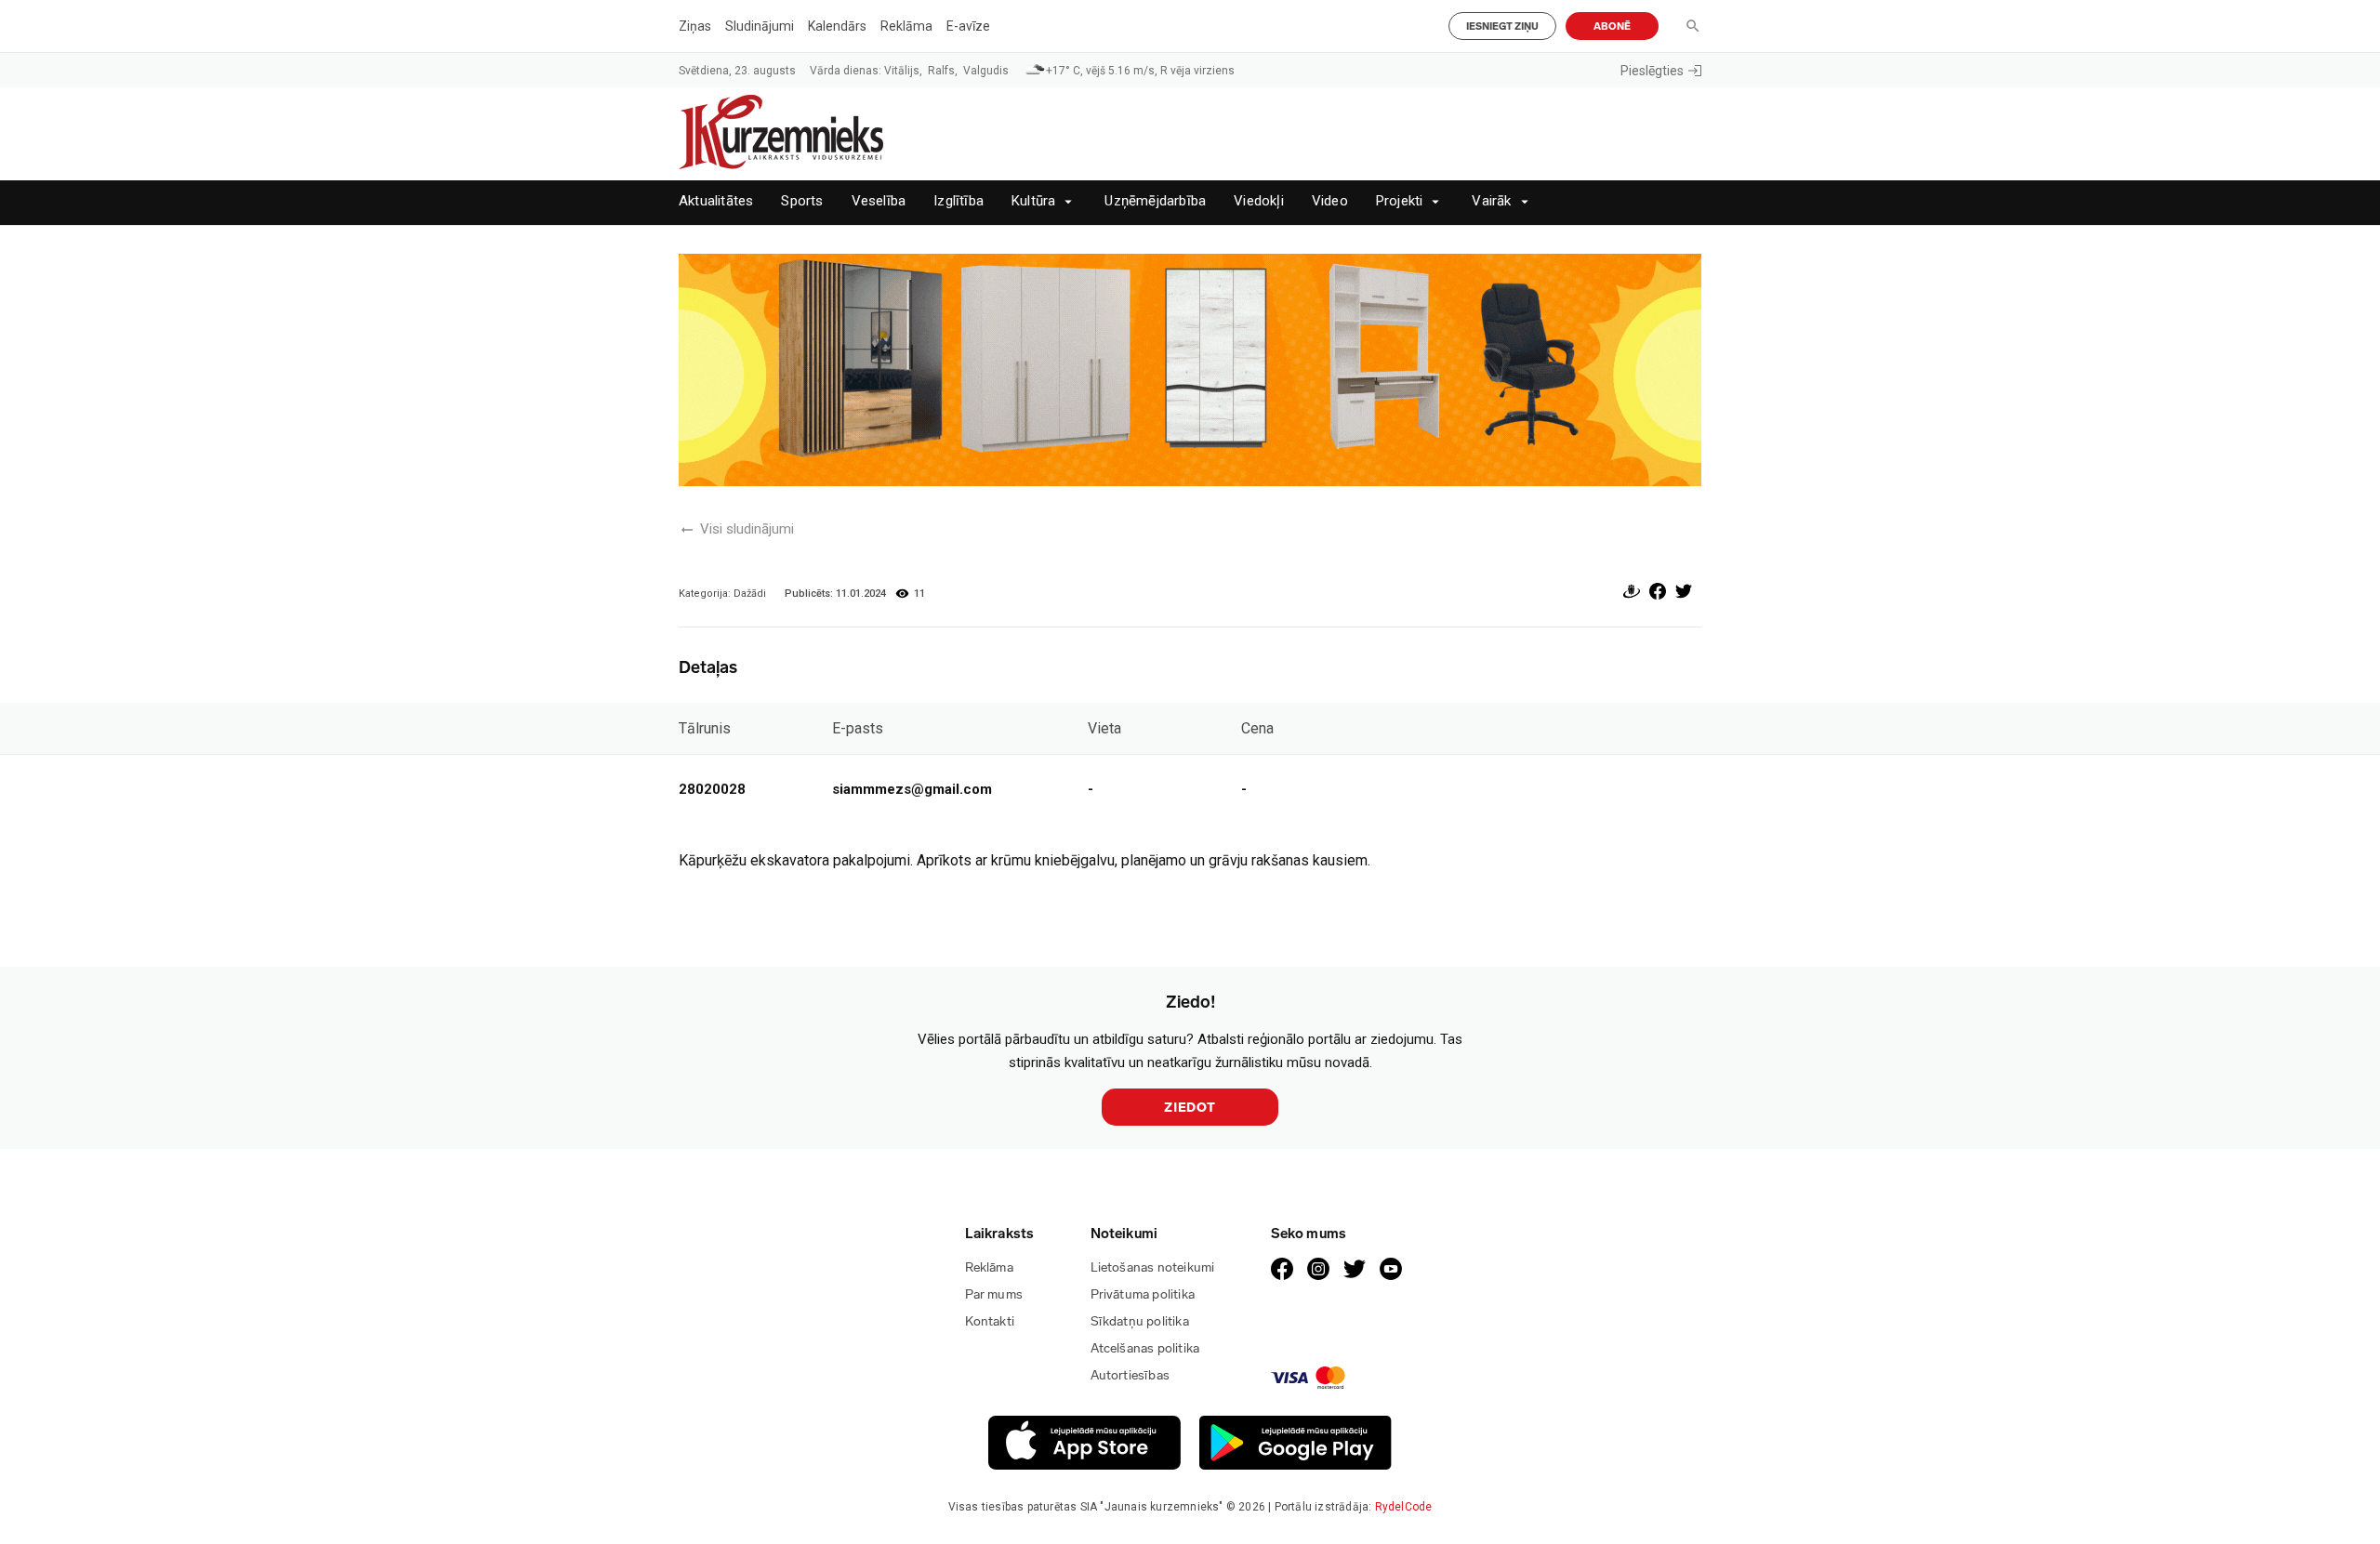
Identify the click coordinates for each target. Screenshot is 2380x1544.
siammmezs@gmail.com (912, 789)
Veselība (879, 201)
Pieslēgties (1652, 71)
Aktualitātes (716, 201)
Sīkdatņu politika (1140, 1321)
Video (1330, 201)
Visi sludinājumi (747, 529)
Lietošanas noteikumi (1153, 1267)
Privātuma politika (1143, 1294)
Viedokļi (1259, 201)
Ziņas (695, 26)
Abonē (1612, 26)
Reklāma (906, 26)
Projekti (1400, 201)
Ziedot (1190, 1108)
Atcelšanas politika (1145, 1348)
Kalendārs (837, 26)
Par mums (994, 1294)
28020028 (712, 789)
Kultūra (1033, 201)
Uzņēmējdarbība (1155, 201)
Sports (802, 201)
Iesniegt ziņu (1502, 26)
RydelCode (1404, 1507)
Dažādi (750, 594)
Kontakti (990, 1321)
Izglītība (959, 201)
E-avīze (968, 26)
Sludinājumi (760, 26)
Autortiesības (1130, 1375)
